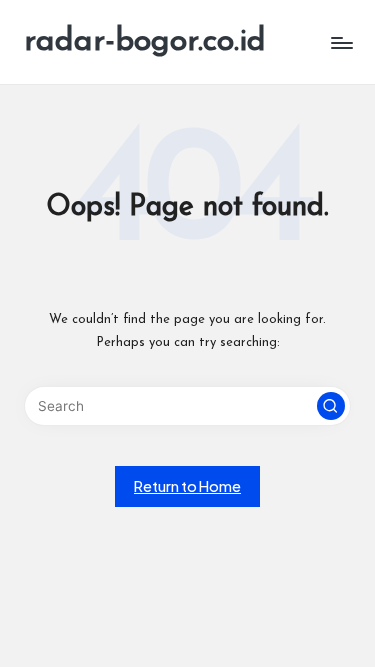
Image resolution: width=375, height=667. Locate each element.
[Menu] (341, 42)
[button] (331, 406)
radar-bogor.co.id (145, 42)
